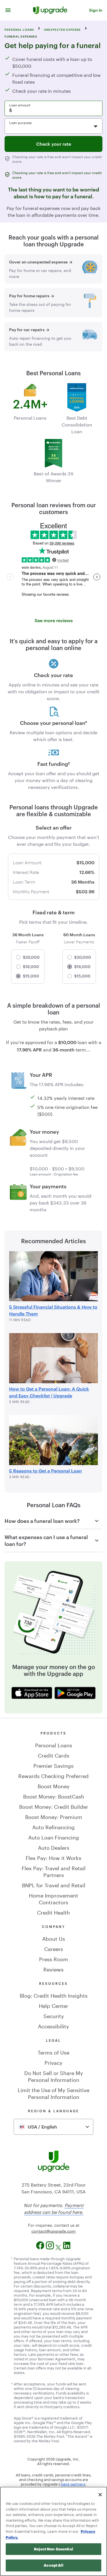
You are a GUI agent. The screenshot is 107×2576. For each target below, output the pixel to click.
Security (54, 2015)
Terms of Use (53, 2052)
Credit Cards (54, 1755)
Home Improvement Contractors (53, 1898)
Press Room (54, 1958)
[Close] (100, 2495)
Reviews (53, 1969)
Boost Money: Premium (54, 1816)
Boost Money (54, 1785)
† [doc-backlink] (12, 2383)
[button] (8, 10)
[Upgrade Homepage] (50, 10)
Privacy (53, 2062)
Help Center (53, 2005)
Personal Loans (54, 1744)
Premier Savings (53, 1765)
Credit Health (53, 1912)
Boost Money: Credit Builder (54, 1806)
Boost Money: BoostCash (54, 1796)
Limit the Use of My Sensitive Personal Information (53, 2093)
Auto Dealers (54, 1847)
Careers (54, 1948)
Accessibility (53, 2026)
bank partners (73, 2484)
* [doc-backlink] (12, 2258)
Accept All (53, 2565)
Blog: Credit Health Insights (54, 1995)
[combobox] (53, 2127)
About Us (54, 1938)
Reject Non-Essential (53, 2549)
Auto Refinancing (53, 1826)
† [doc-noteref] (69, 764)
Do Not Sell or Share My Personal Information (54, 2076)
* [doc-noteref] (86, 723)
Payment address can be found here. (54, 2208)
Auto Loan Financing (54, 1837)
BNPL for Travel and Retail (54, 1884)
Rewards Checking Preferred (53, 1775)
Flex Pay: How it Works (53, 1857)
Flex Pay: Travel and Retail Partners (54, 1871)
